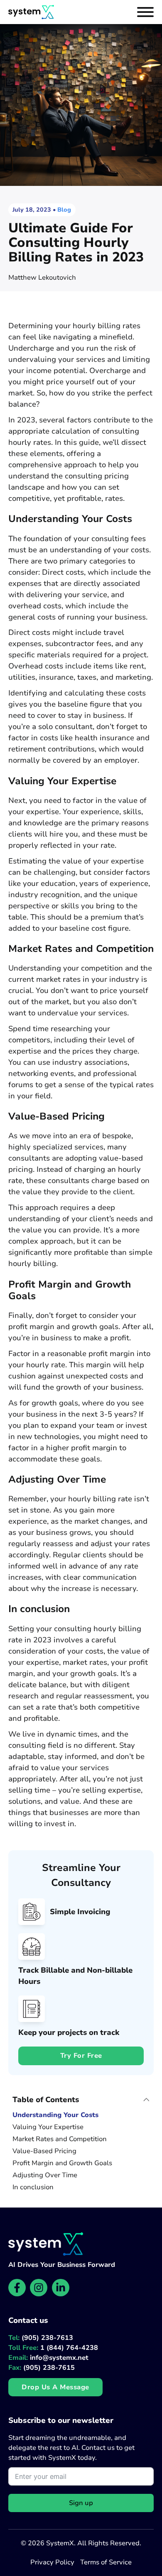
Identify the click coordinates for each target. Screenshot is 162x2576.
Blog (64, 210)
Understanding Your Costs (55, 2115)
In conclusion (33, 2187)
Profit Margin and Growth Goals (62, 2163)
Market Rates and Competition (60, 2139)
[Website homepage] (31, 12)
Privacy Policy (52, 2562)
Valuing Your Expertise (48, 2127)
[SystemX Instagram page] (39, 2288)
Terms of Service (106, 2562)
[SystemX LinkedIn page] (61, 2288)
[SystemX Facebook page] (17, 2288)
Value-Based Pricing (44, 2151)
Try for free (81, 2056)
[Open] (145, 12)
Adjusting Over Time (45, 2175)
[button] (81, 2100)
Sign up (81, 2503)
